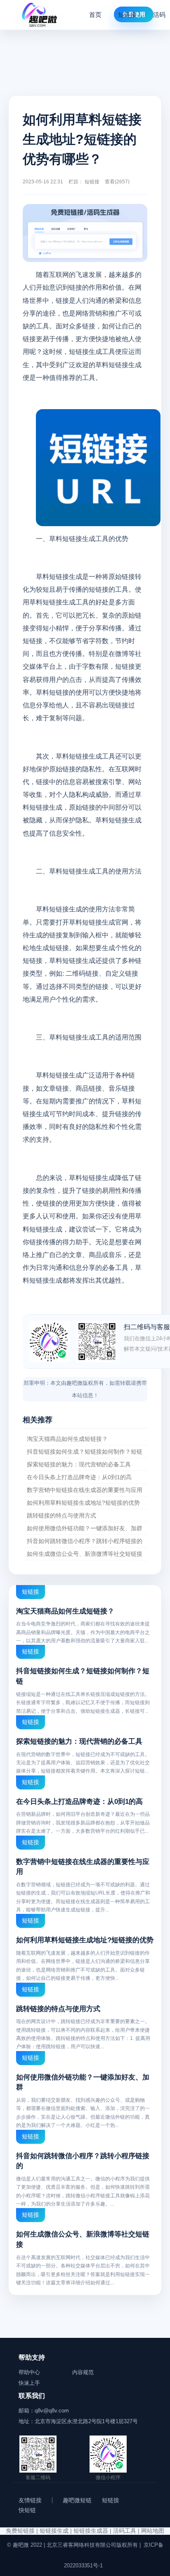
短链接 (127, 15)
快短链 (27, 2510)
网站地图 (153, 2531)
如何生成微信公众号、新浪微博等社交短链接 (85, 1554)
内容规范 (83, 2372)
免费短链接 (20, 2531)
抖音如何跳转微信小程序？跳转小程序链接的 (85, 1541)
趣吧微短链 (77, 2500)
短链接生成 (54, 2531)
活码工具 (125, 2531)
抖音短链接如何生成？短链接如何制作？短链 (85, 1452)
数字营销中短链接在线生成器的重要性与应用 (85, 1490)
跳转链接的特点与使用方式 (61, 1515)
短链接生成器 (91, 2531)
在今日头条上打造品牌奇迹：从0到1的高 (79, 1477)
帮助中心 (29, 2372)
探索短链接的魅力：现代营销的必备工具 (79, 1464)
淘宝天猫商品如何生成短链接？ (67, 1439)
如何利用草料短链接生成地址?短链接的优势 (83, 1503)
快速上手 (29, 2383)
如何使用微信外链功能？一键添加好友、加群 (85, 1528)
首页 (95, 15)
